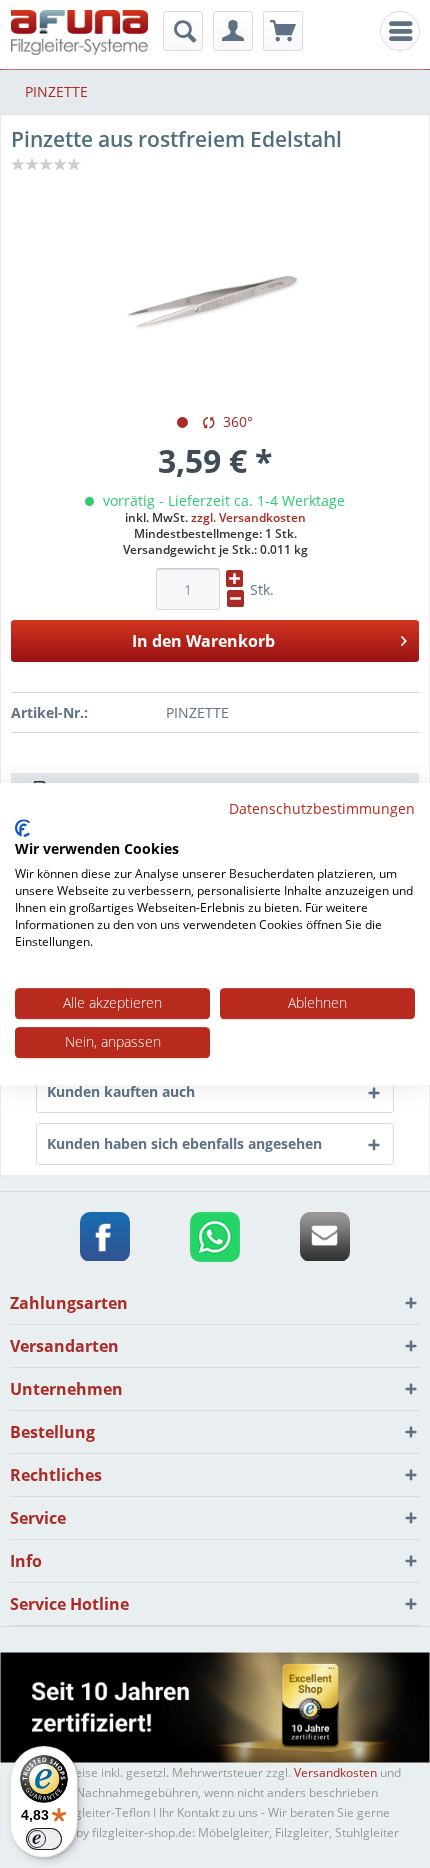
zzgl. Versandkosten (248, 517)
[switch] (44, 1839)
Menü (405, 31)
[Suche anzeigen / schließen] (183, 31)
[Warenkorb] (283, 31)
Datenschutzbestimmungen (322, 808)
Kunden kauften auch (121, 1091)
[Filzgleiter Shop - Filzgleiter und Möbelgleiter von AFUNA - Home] (80, 32)
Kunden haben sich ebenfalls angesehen (184, 1143)
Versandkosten (335, 1772)
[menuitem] (400, 31)
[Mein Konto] (233, 31)
